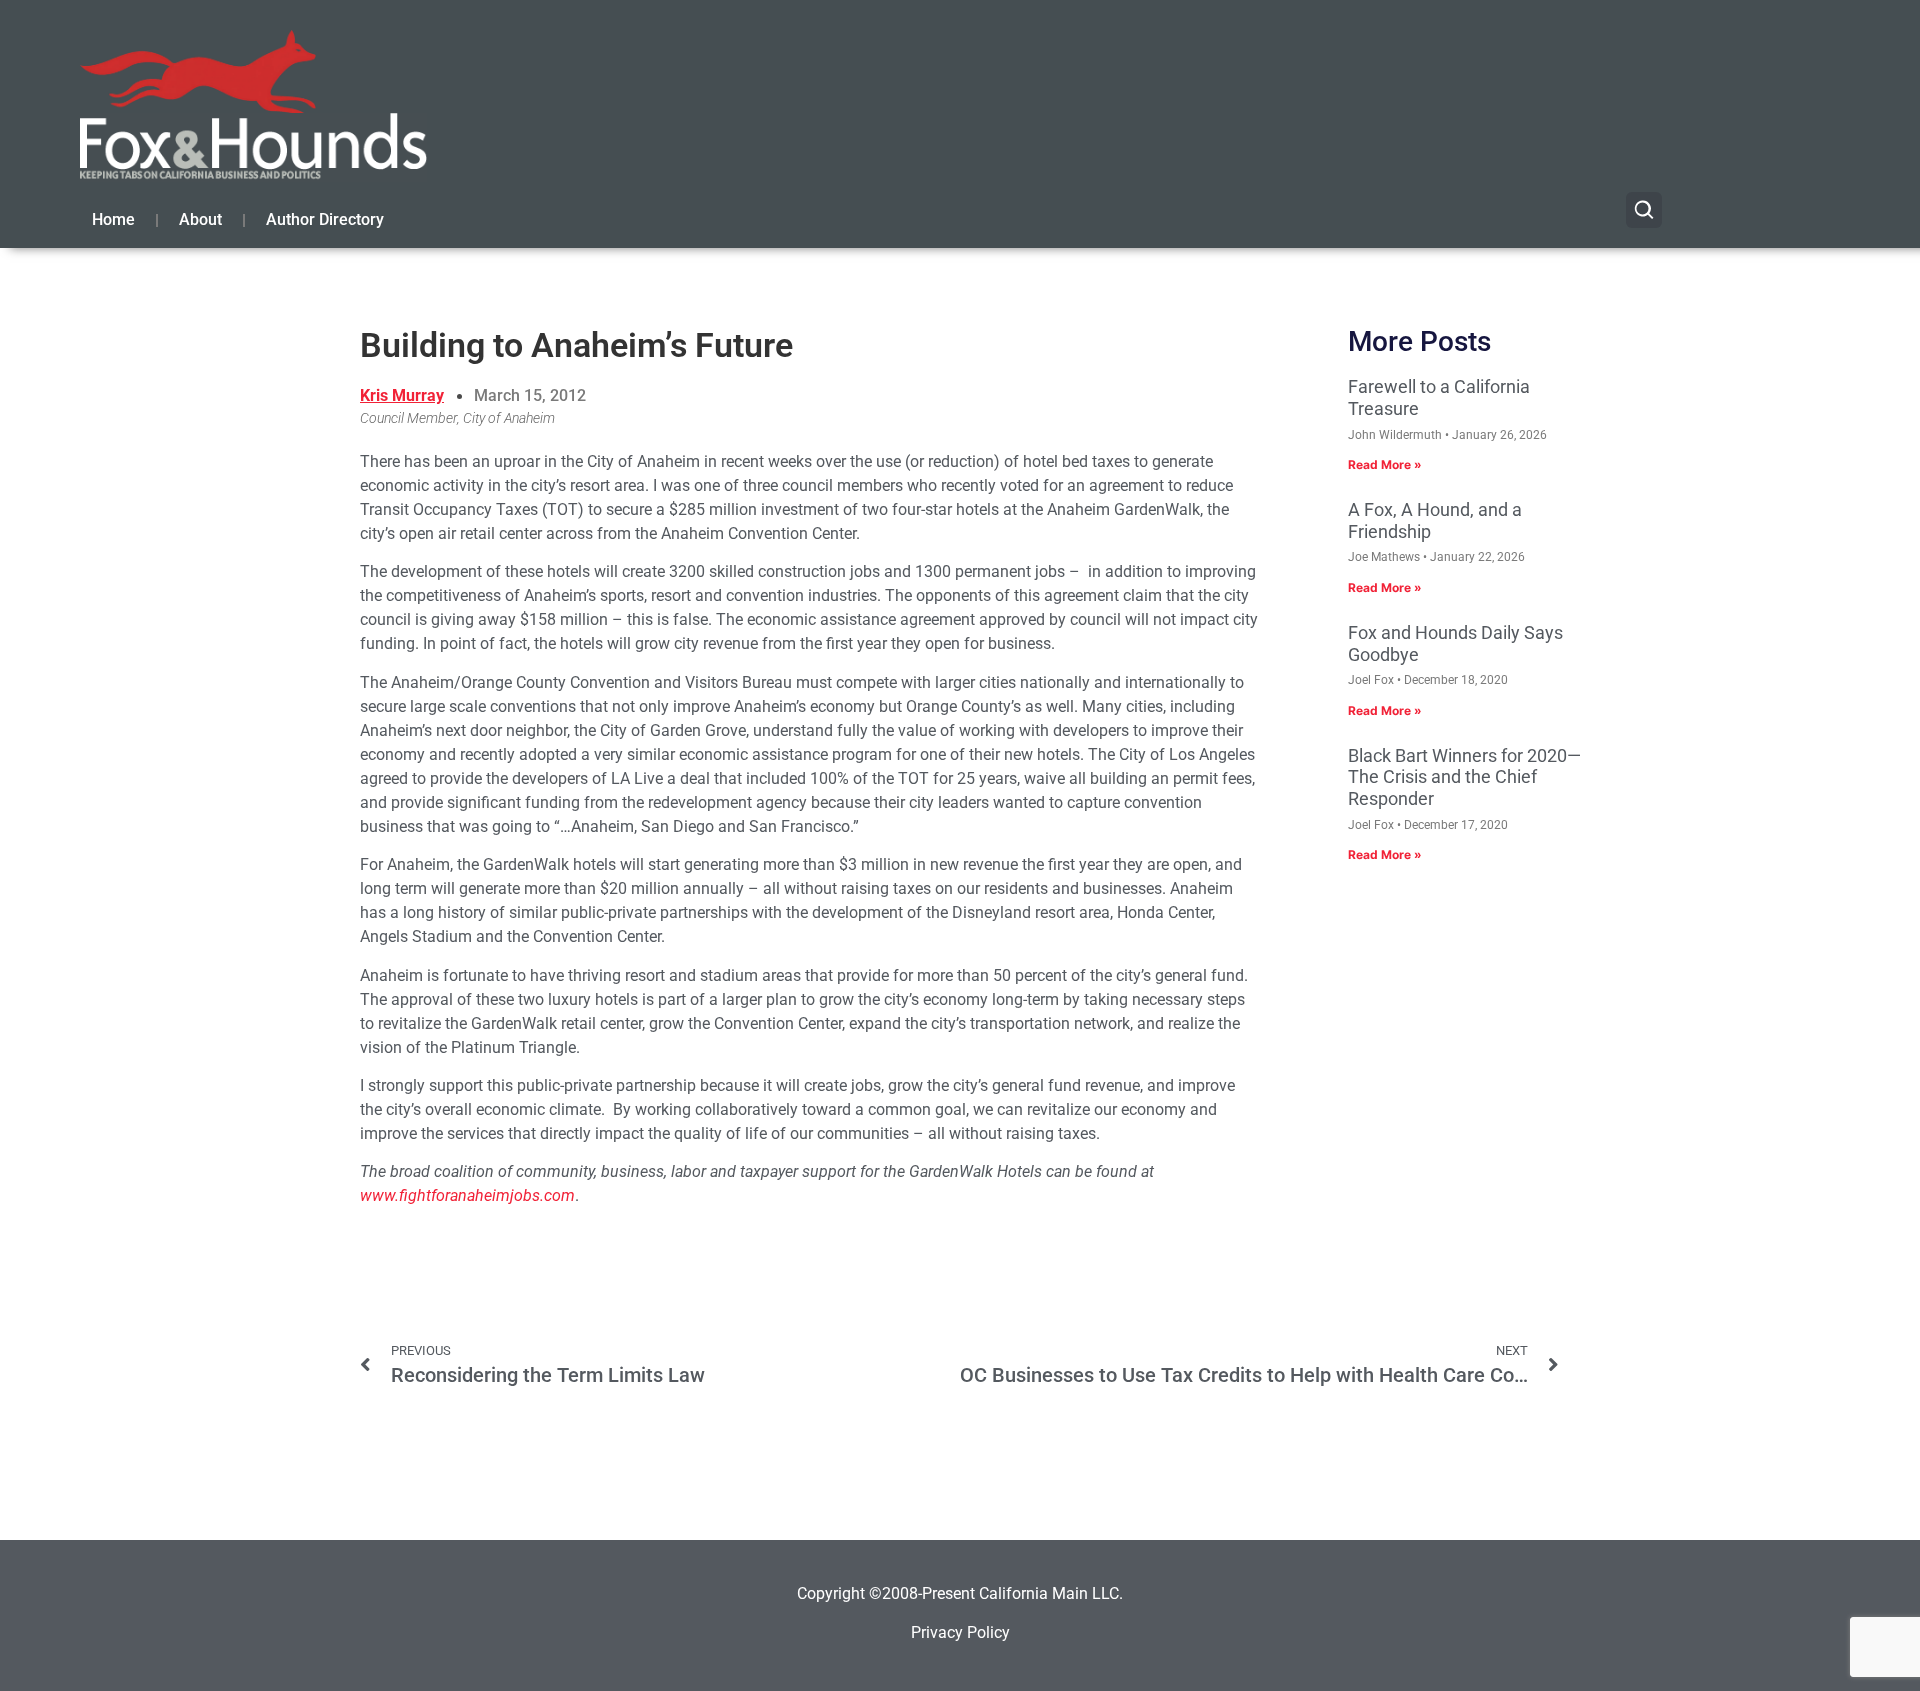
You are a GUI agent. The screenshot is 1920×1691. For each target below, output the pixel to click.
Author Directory (325, 219)
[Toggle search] (1644, 210)
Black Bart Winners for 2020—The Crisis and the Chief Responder (1464, 777)
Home (113, 219)
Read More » (1385, 464)
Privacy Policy (960, 1632)
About (200, 219)
